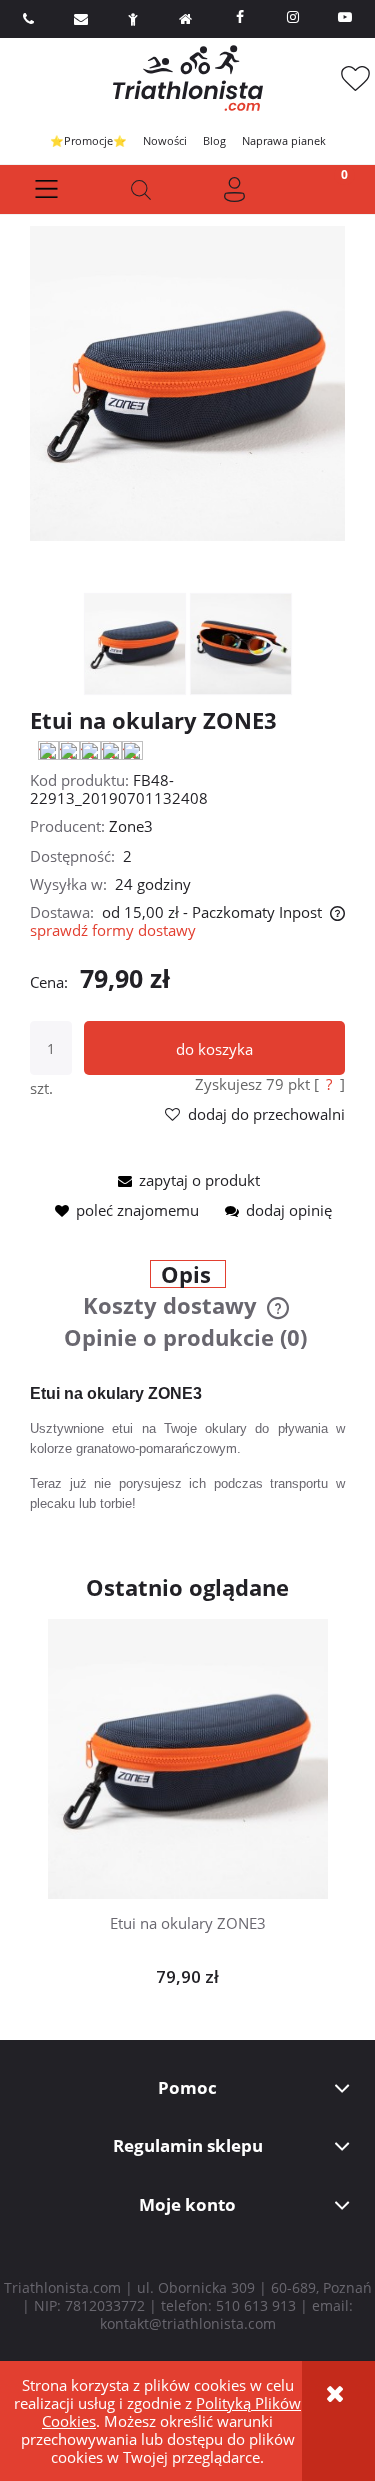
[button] (47, 189)
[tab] (187, 1276)
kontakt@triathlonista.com (188, 2323)
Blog (214, 140)
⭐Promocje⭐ (88, 140)
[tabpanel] (187, 1448)
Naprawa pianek (284, 140)
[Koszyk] (328, 189)
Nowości (165, 140)
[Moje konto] (235, 189)
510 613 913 (256, 2305)
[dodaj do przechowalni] (219, 1745)
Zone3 (131, 826)
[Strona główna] (188, 78)
